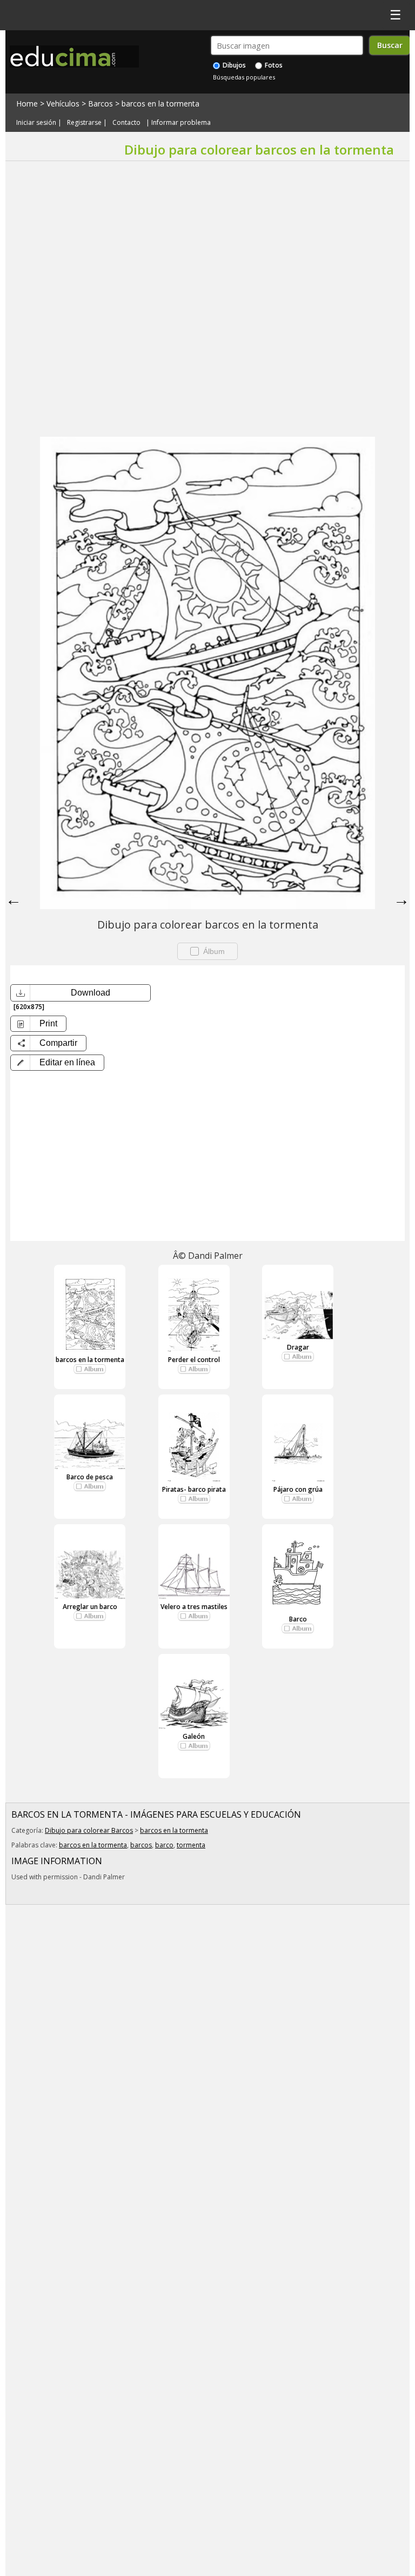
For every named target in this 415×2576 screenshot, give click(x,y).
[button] (57, 1063)
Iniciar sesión (36, 122)
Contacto (126, 122)
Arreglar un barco (90, 1607)
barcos (141, 1845)
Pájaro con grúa (298, 1489)
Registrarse (84, 122)
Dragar (298, 1347)
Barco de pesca (90, 1477)
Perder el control (194, 1360)
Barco (298, 1619)
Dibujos (233, 65)
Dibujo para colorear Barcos (89, 1830)
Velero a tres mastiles (194, 1607)
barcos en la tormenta (160, 104)
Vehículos (63, 104)
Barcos (101, 104)
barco (164, 1845)
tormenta (191, 1845)
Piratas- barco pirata (194, 1489)
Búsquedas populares (244, 77)
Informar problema (181, 122)
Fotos (273, 65)
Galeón (194, 1736)
